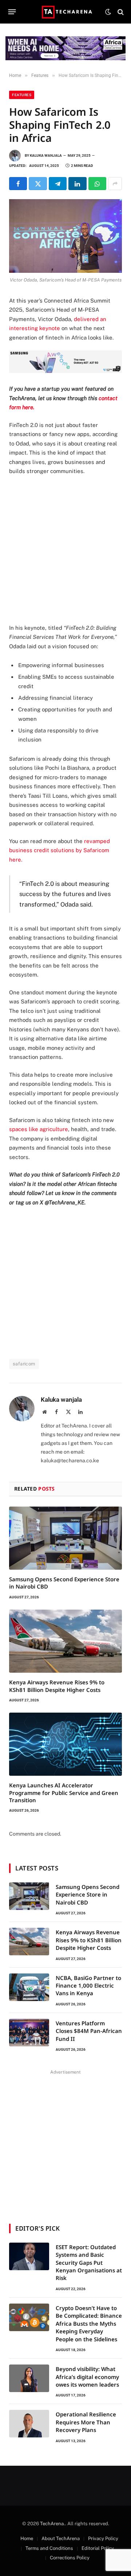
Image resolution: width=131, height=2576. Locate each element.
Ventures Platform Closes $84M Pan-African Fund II (89, 2031)
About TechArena (61, 2538)
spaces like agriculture (39, 1129)
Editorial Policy (98, 2548)
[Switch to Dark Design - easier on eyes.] (108, 12)
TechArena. (53, 2524)
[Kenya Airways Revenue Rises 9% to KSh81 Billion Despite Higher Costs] (65, 1641)
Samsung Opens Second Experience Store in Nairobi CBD (88, 1895)
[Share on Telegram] (58, 184)
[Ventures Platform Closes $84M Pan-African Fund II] (29, 2033)
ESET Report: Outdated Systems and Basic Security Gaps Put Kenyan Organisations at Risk (89, 2263)
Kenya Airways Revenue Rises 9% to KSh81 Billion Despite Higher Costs (57, 1686)
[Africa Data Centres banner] (65, 48)
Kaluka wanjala (46, 155)
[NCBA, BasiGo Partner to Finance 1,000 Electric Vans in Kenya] (29, 1987)
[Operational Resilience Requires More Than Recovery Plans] (29, 2424)
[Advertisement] (65, 550)
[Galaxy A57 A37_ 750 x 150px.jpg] (65, 371)
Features (22, 95)
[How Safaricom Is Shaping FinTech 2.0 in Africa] (65, 236)
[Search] (120, 12)
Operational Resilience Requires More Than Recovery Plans (86, 2422)
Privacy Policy (103, 2538)
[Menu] (12, 12)
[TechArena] (66, 12)
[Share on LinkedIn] (77, 184)
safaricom (24, 1364)
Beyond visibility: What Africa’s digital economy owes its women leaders (87, 2377)
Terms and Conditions (49, 2548)
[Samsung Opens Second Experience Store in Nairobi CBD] (65, 1538)
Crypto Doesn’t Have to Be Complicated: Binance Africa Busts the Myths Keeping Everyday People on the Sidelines (89, 2324)
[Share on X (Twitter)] (38, 184)
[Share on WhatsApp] (97, 184)
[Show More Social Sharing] (115, 184)
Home (27, 2538)
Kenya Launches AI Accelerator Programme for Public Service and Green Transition (64, 1793)
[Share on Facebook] (18, 184)
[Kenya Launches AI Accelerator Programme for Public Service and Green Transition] (65, 1744)
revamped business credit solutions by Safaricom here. (59, 850)
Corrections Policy (70, 2558)
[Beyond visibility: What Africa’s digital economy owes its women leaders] (29, 2378)
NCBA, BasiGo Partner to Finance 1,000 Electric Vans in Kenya (88, 1986)
